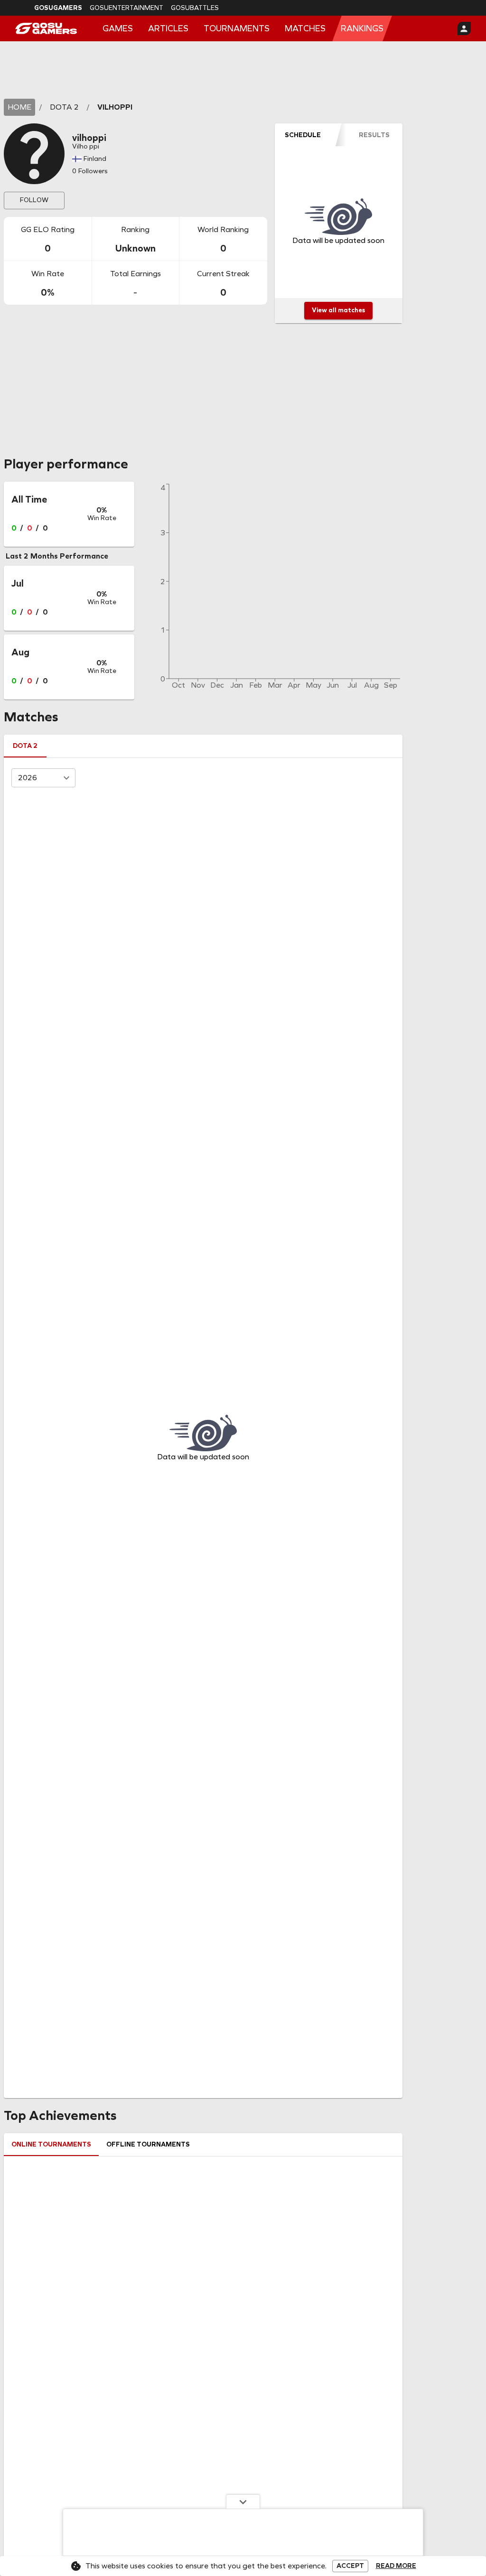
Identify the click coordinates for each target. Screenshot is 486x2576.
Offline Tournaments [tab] (148, 2144)
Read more (396, 2566)
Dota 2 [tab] (25, 746)
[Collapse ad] (243, 2501)
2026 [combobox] (28, 778)
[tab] (303, 135)
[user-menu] (464, 28)
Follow (34, 200)
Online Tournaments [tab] (51, 2144)
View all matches (338, 310)
